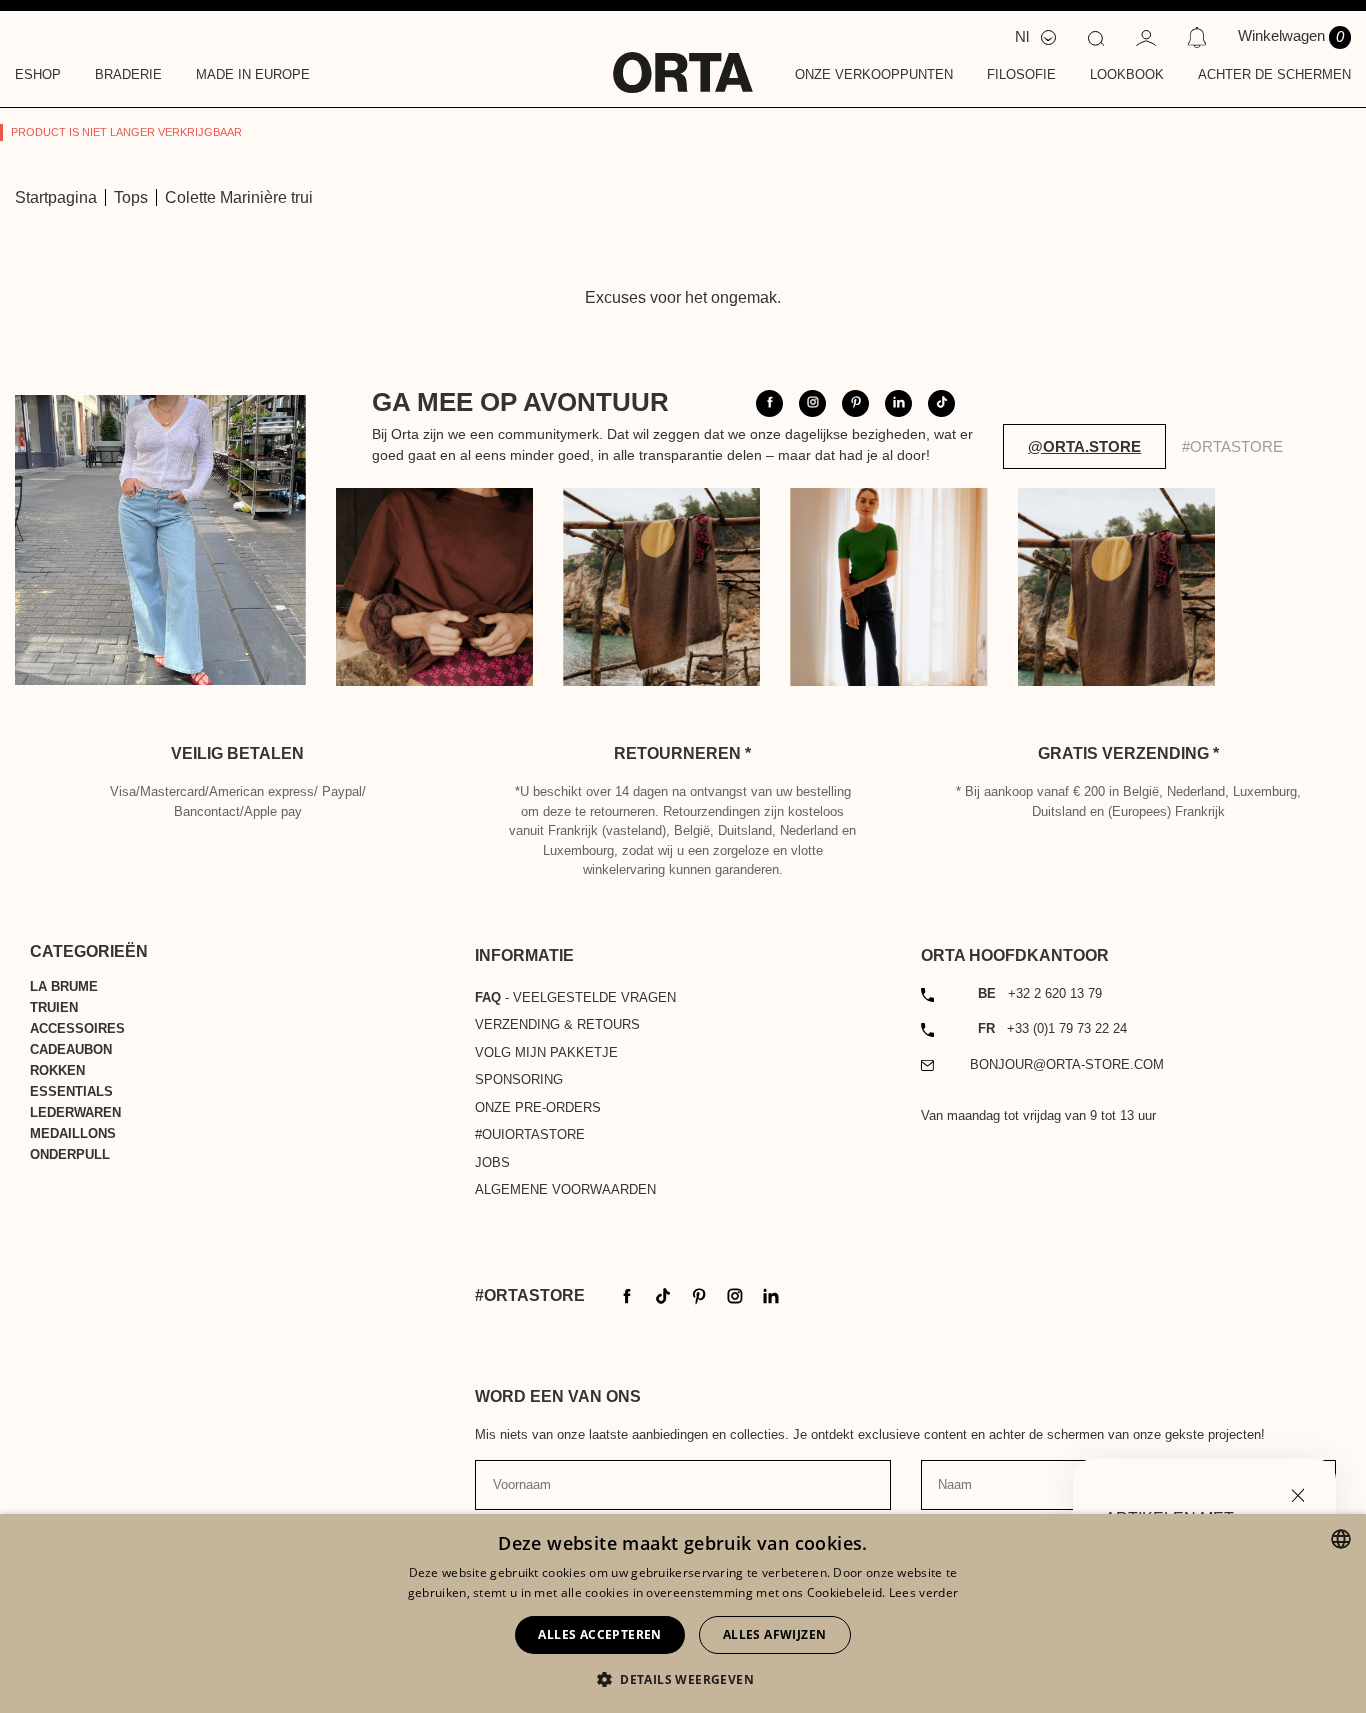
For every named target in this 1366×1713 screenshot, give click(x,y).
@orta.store (1084, 446)
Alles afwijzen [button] (775, 1634)
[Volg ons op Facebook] (769, 403)
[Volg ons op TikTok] (941, 403)
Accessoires (77, 1028)
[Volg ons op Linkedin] (898, 403)
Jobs (492, 1162)
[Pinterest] (699, 1294)
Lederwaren (75, 1112)
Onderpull (70, 1154)
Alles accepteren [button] (599, 1634)
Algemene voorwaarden (565, 1189)
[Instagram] (735, 1294)
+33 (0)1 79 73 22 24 (1052, 1028)
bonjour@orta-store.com (1067, 1064)
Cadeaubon (71, 1049)
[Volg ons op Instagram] (812, 403)
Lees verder (923, 1592)
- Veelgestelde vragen (575, 997)
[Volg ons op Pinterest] (855, 403)
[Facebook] (627, 1294)
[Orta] (683, 59)
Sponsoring (519, 1079)
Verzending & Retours (557, 1024)
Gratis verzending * (1128, 753)
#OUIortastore (530, 1134)
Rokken (57, 1070)
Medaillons (73, 1133)
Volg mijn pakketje (546, 1052)
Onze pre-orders (538, 1107)
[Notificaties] (1196, 37)
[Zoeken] (1096, 37)
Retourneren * (682, 753)
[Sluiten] (1298, 1493)
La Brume (64, 986)
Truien (54, 1007)
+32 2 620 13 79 (1040, 993)
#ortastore (1232, 446)
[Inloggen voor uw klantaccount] (1146, 36)
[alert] (683, 1613)
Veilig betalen (237, 753)
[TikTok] (663, 1294)
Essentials (71, 1091)
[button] (683, 1679)
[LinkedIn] (771, 1294)
